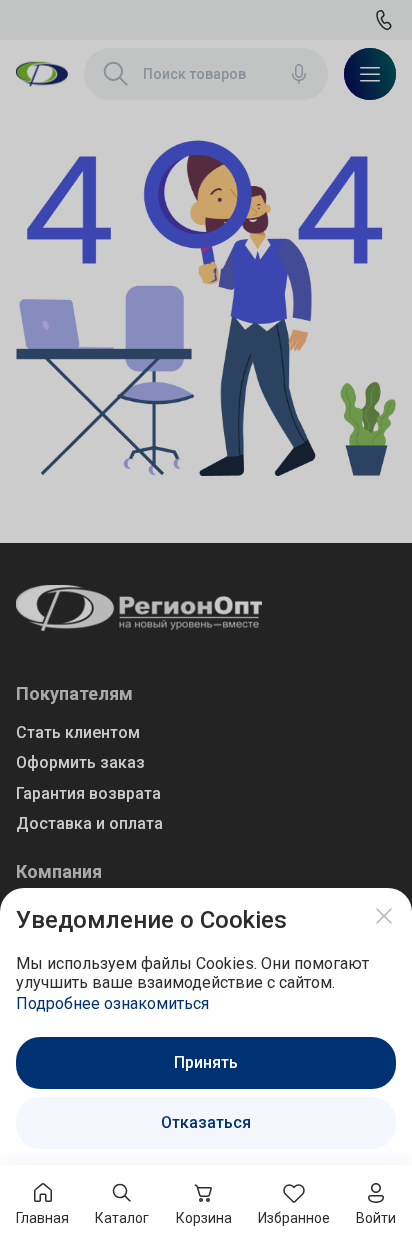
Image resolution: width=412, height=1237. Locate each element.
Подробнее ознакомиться (112, 1003)
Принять (206, 1062)
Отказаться (206, 1122)
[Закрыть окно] (384, 916)
